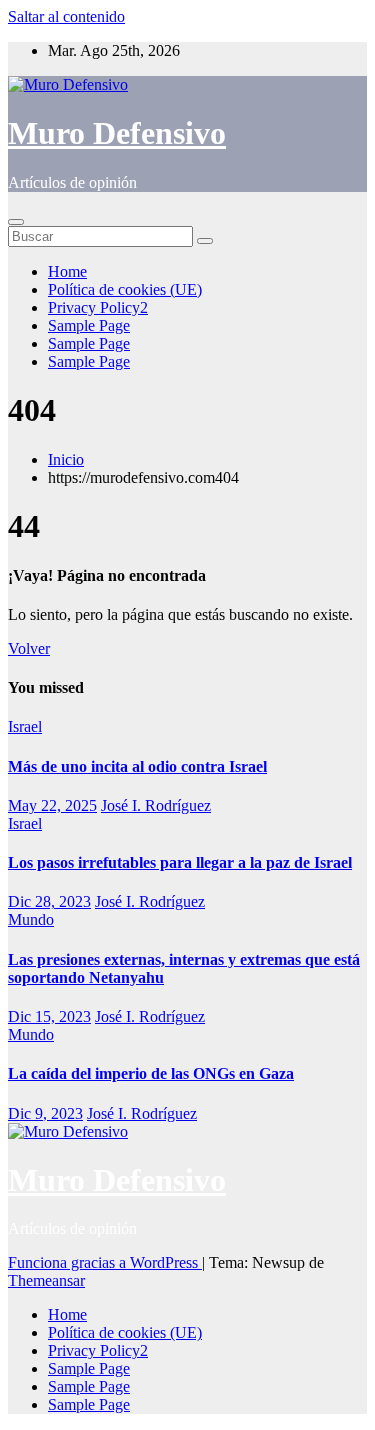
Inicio (66, 459)
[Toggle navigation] (16, 222)
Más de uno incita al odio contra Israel (137, 766)
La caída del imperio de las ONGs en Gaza (151, 1073)
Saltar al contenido (66, 16)
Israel (25, 726)
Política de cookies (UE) (125, 289)
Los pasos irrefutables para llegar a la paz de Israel (180, 862)
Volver (29, 648)
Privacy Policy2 (98, 307)
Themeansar (46, 1280)
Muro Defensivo (117, 133)
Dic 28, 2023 (49, 901)
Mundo (31, 919)
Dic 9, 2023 (45, 1113)
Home (67, 271)
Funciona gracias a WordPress (105, 1262)
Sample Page (89, 325)
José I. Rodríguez (156, 805)
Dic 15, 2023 (49, 1016)
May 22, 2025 (52, 805)
